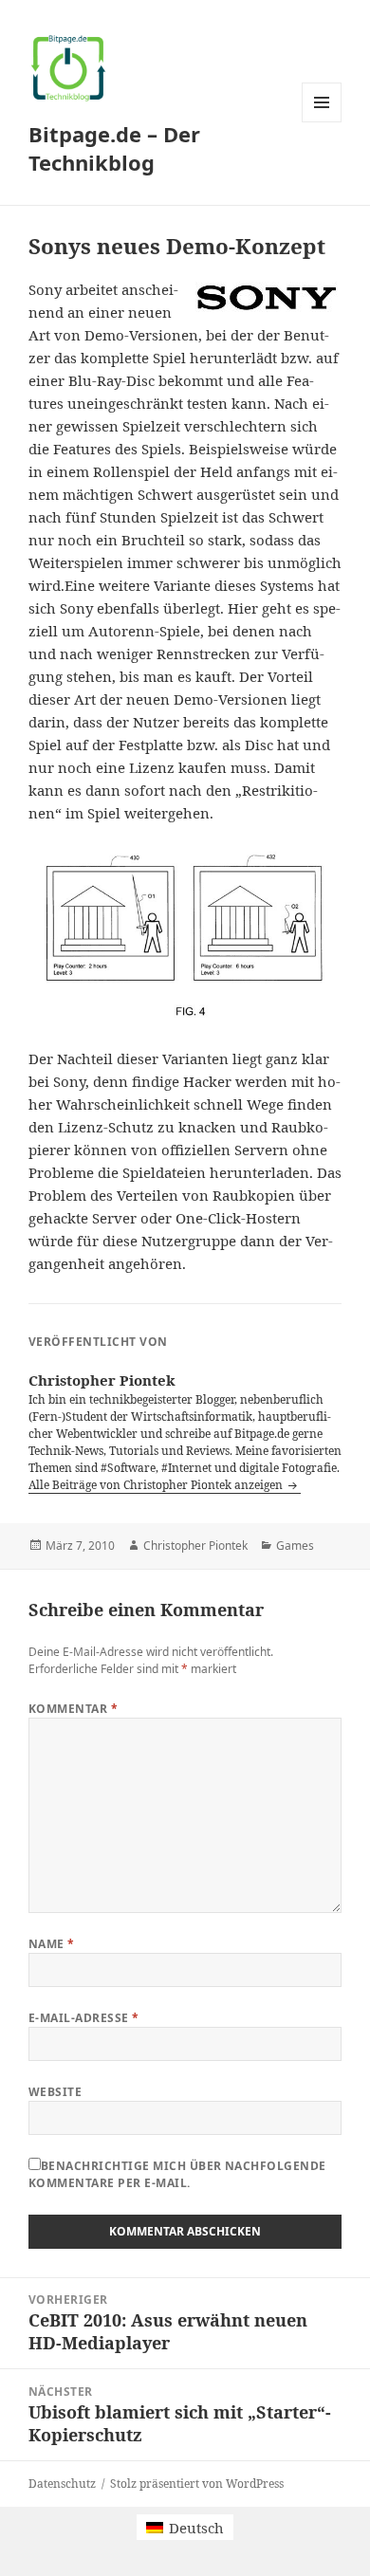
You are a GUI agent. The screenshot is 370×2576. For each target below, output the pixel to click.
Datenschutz (62, 2484)
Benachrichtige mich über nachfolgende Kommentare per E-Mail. (177, 2174)
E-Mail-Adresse (84, 2018)
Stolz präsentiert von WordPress (197, 2484)
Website (55, 2092)
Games (295, 1546)
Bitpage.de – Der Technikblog (114, 148)
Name (52, 1944)
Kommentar (73, 1709)
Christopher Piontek (195, 1546)
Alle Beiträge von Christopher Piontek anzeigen (157, 1485)
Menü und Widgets (322, 122)
